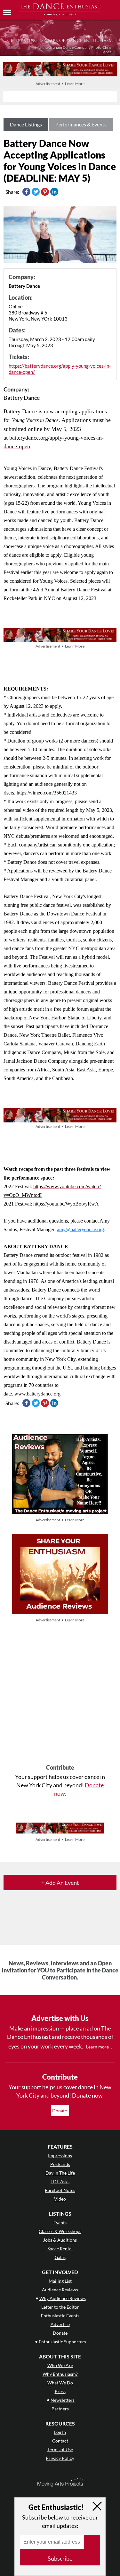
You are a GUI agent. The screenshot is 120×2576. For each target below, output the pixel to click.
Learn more (97, 2047)
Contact (60, 2441)
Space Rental (60, 2249)
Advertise (60, 2324)
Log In (60, 2432)
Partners (60, 2409)
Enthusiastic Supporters (62, 2342)
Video (60, 2199)
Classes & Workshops (60, 2231)
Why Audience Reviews (63, 2298)
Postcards (60, 2164)
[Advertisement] (60, 1694)
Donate (60, 2111)
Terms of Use (60, 2449)
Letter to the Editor (60, 2307)
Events (60, 2223)
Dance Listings (26, 124)
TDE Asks (60, 2181)
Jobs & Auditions (60, 2240)
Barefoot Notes (60, 2190)
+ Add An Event (60, 1883)
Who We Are (60, 2365)
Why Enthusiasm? (60, 2374)
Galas (60, 2257)
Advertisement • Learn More (60, 84)
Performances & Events (81, 124)
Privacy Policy (60, 2458)
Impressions (60, 2155)
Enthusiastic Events (60, 2316)
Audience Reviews (60, 2290)
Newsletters (63, 2400)
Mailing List (60, 2281)
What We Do (60, 2383)
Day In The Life (60, 2173)
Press (60, 2391)
